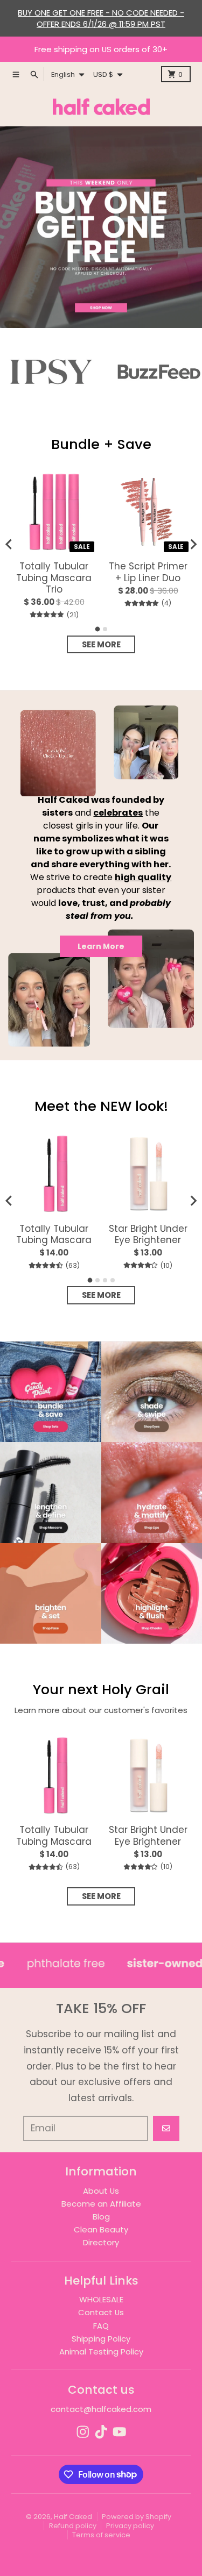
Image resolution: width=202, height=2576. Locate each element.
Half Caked (73, 2517)
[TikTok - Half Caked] (101, 2432)
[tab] (97, 629)
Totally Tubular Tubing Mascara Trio (54, 578)
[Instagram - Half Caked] (83, 2432)
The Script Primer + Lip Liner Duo (148, 572)
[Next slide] (193, 544)
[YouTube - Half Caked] (120, 2432)
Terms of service (101, 2535)
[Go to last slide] (9, 544)
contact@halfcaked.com (101, 2409)
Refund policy (73, 2526)
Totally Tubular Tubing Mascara (54, 1235)
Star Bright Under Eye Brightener (148, 1235)
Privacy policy (130, 2526)
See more (101, 644)
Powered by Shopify (137, 2517)
